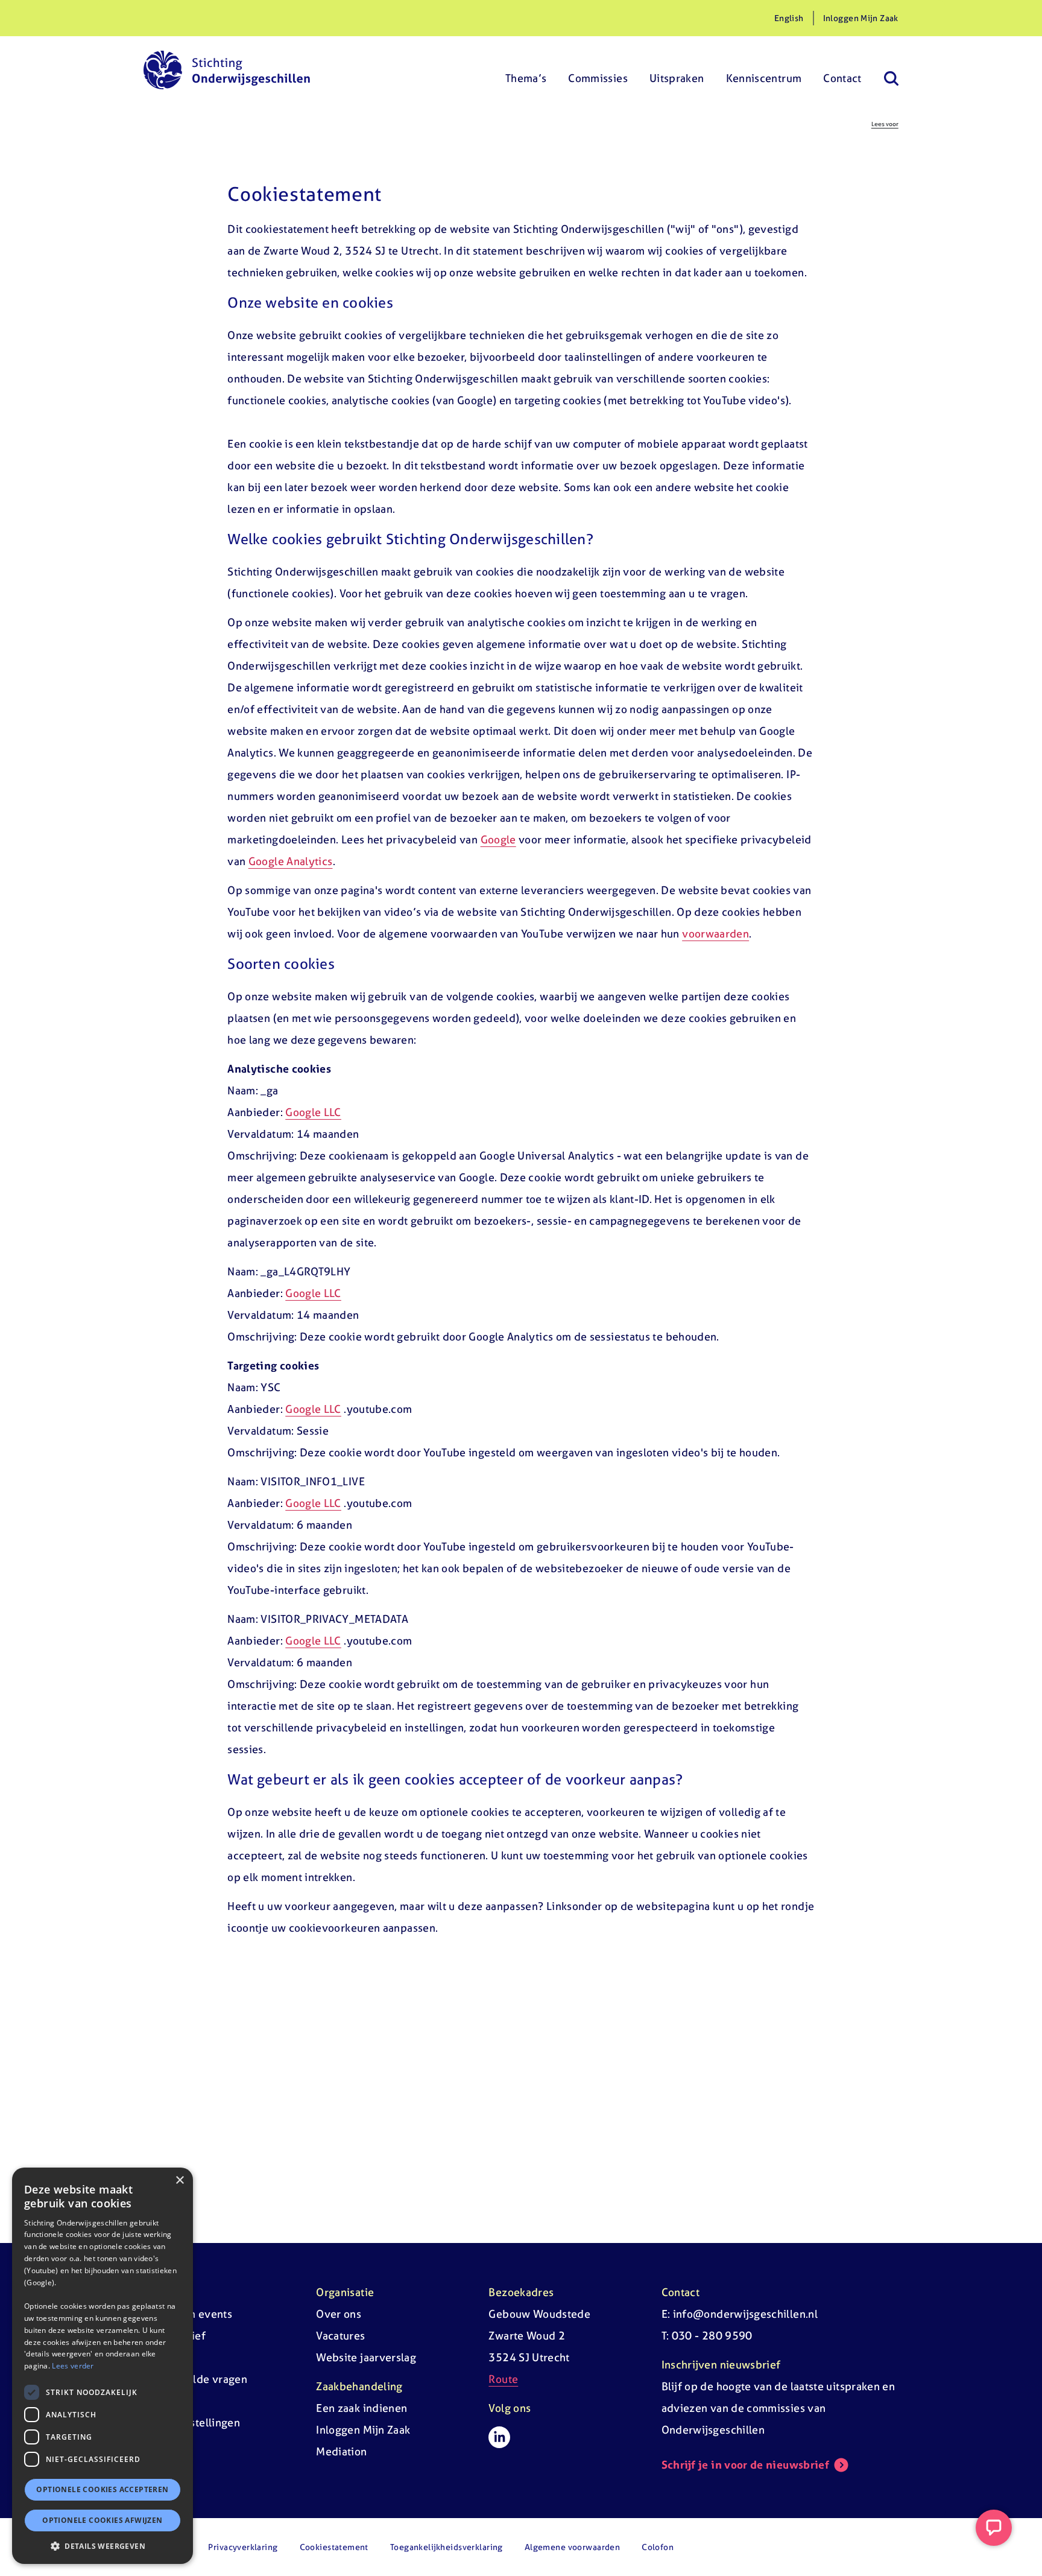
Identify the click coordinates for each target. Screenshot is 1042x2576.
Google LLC (313, 1112)
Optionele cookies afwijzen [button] (102, 2520)
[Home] (227, 70)
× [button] (179, 2181)
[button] (103, 2546)
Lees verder (73, 2366)
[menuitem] (526, 70)
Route (503, 2379)
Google (498, 839)
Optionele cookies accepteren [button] (102, 2489)
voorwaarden (715, 934)
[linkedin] (499, 2437)
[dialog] (103, 2366)
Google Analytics (291, 861)
